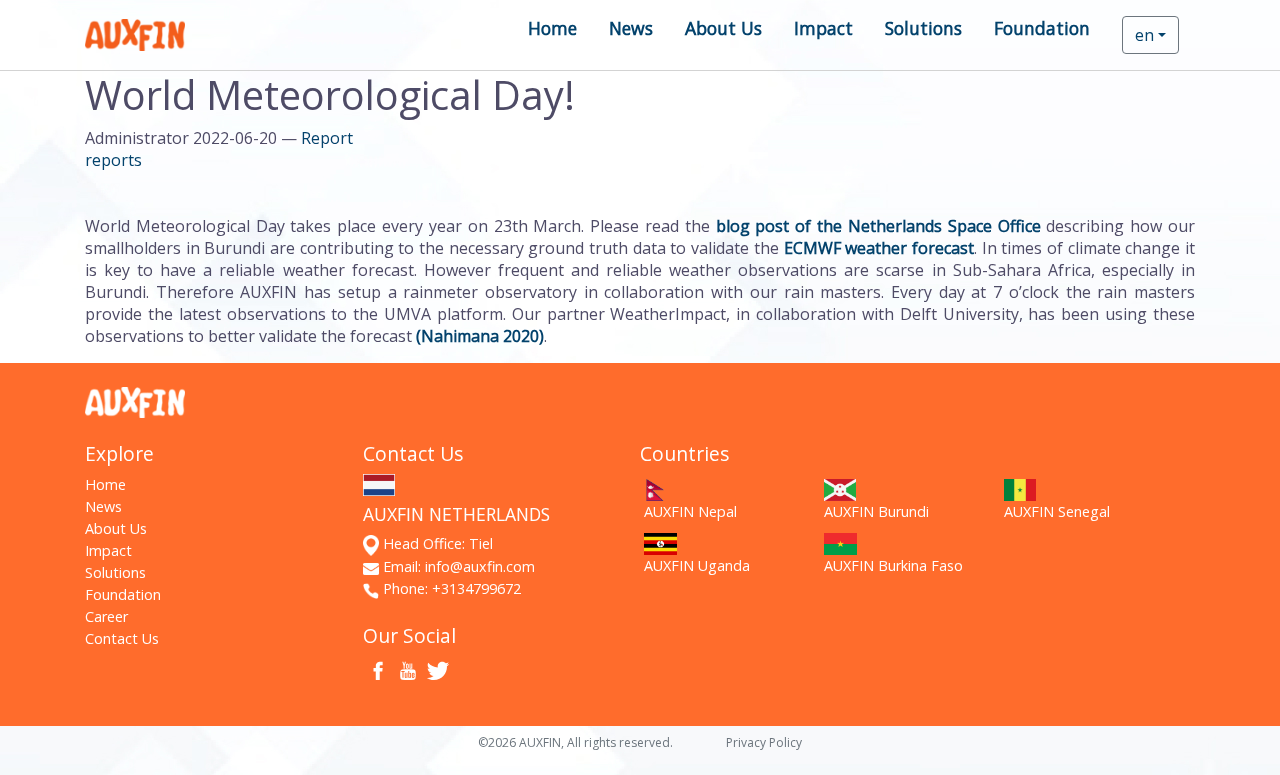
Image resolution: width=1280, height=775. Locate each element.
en (1144, 35)
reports (113, 160)
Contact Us (122, 638)
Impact (823, 28)
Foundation (1042, 28)
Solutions (923, 28)
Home (552, 28)
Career (106, 616)
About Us (723, 28)
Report (327, 138)
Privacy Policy (764, 742)
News (631, 28)
